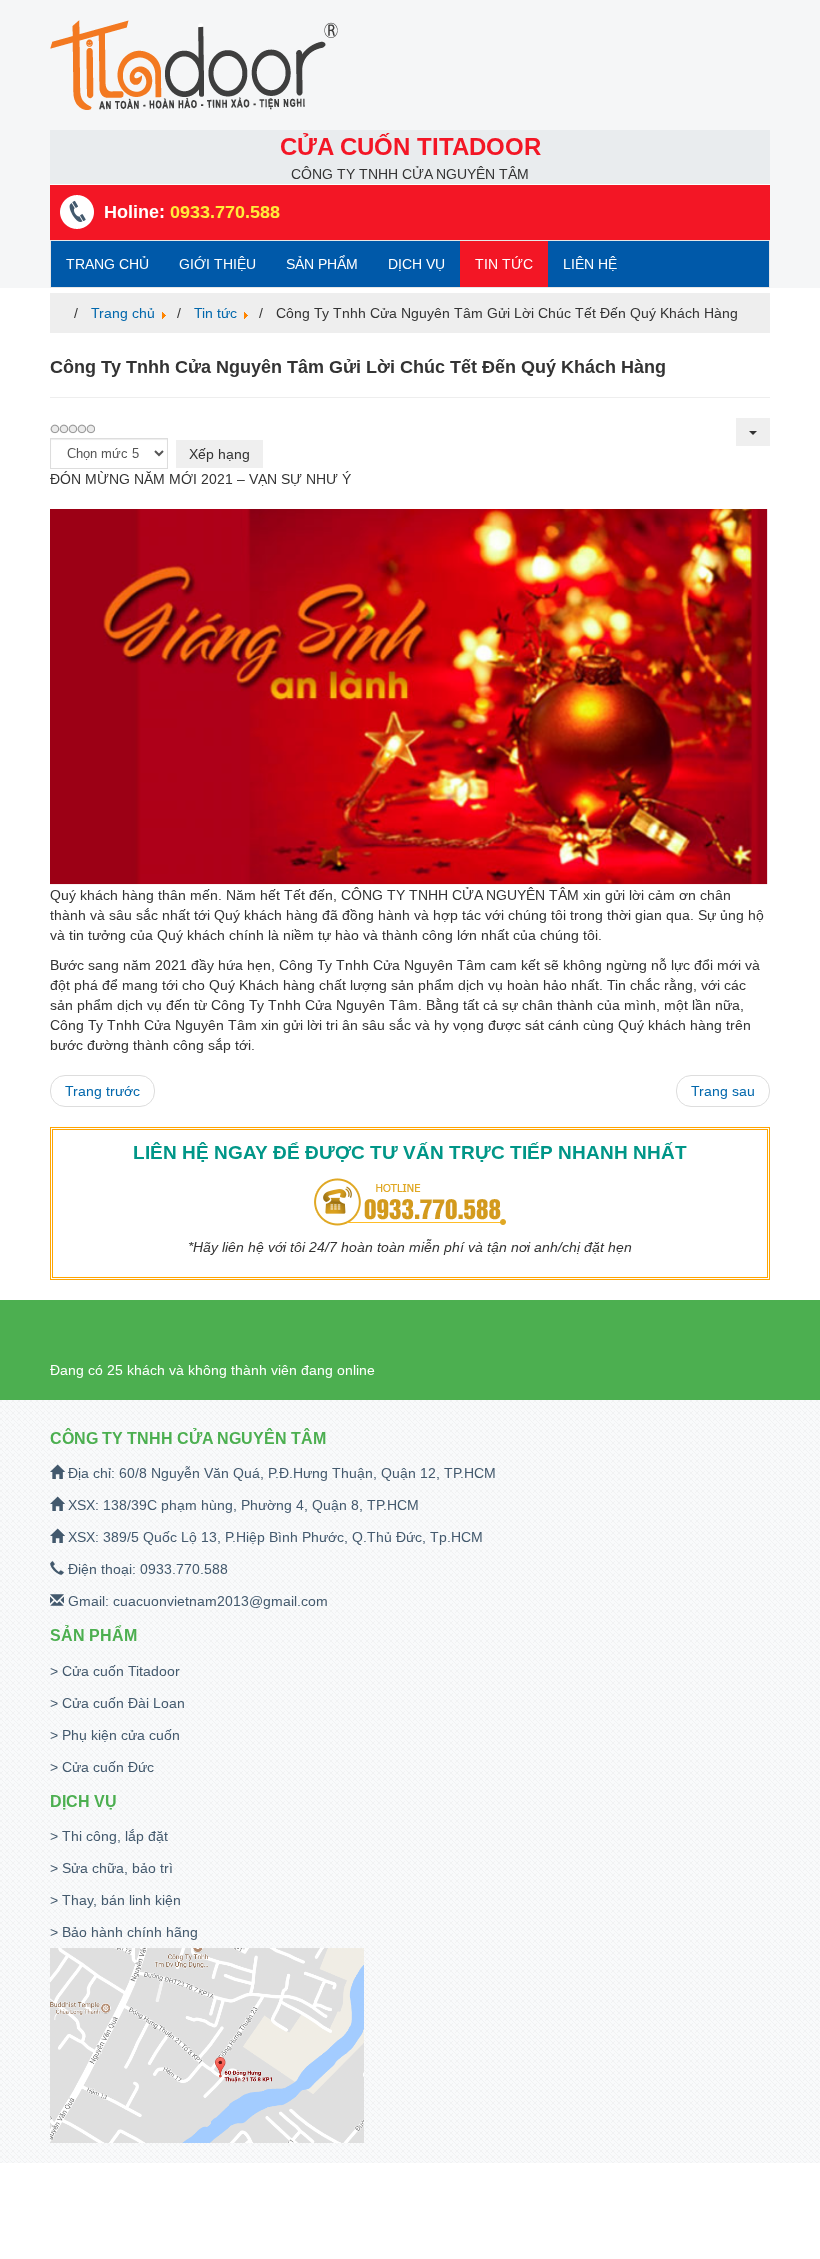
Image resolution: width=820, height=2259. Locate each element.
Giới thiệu (217, 264)
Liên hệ (590, 264)
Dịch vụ (416, 264)
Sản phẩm (322, 264)
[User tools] (753, 432)
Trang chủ (107, 264)
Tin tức (504, 264)
